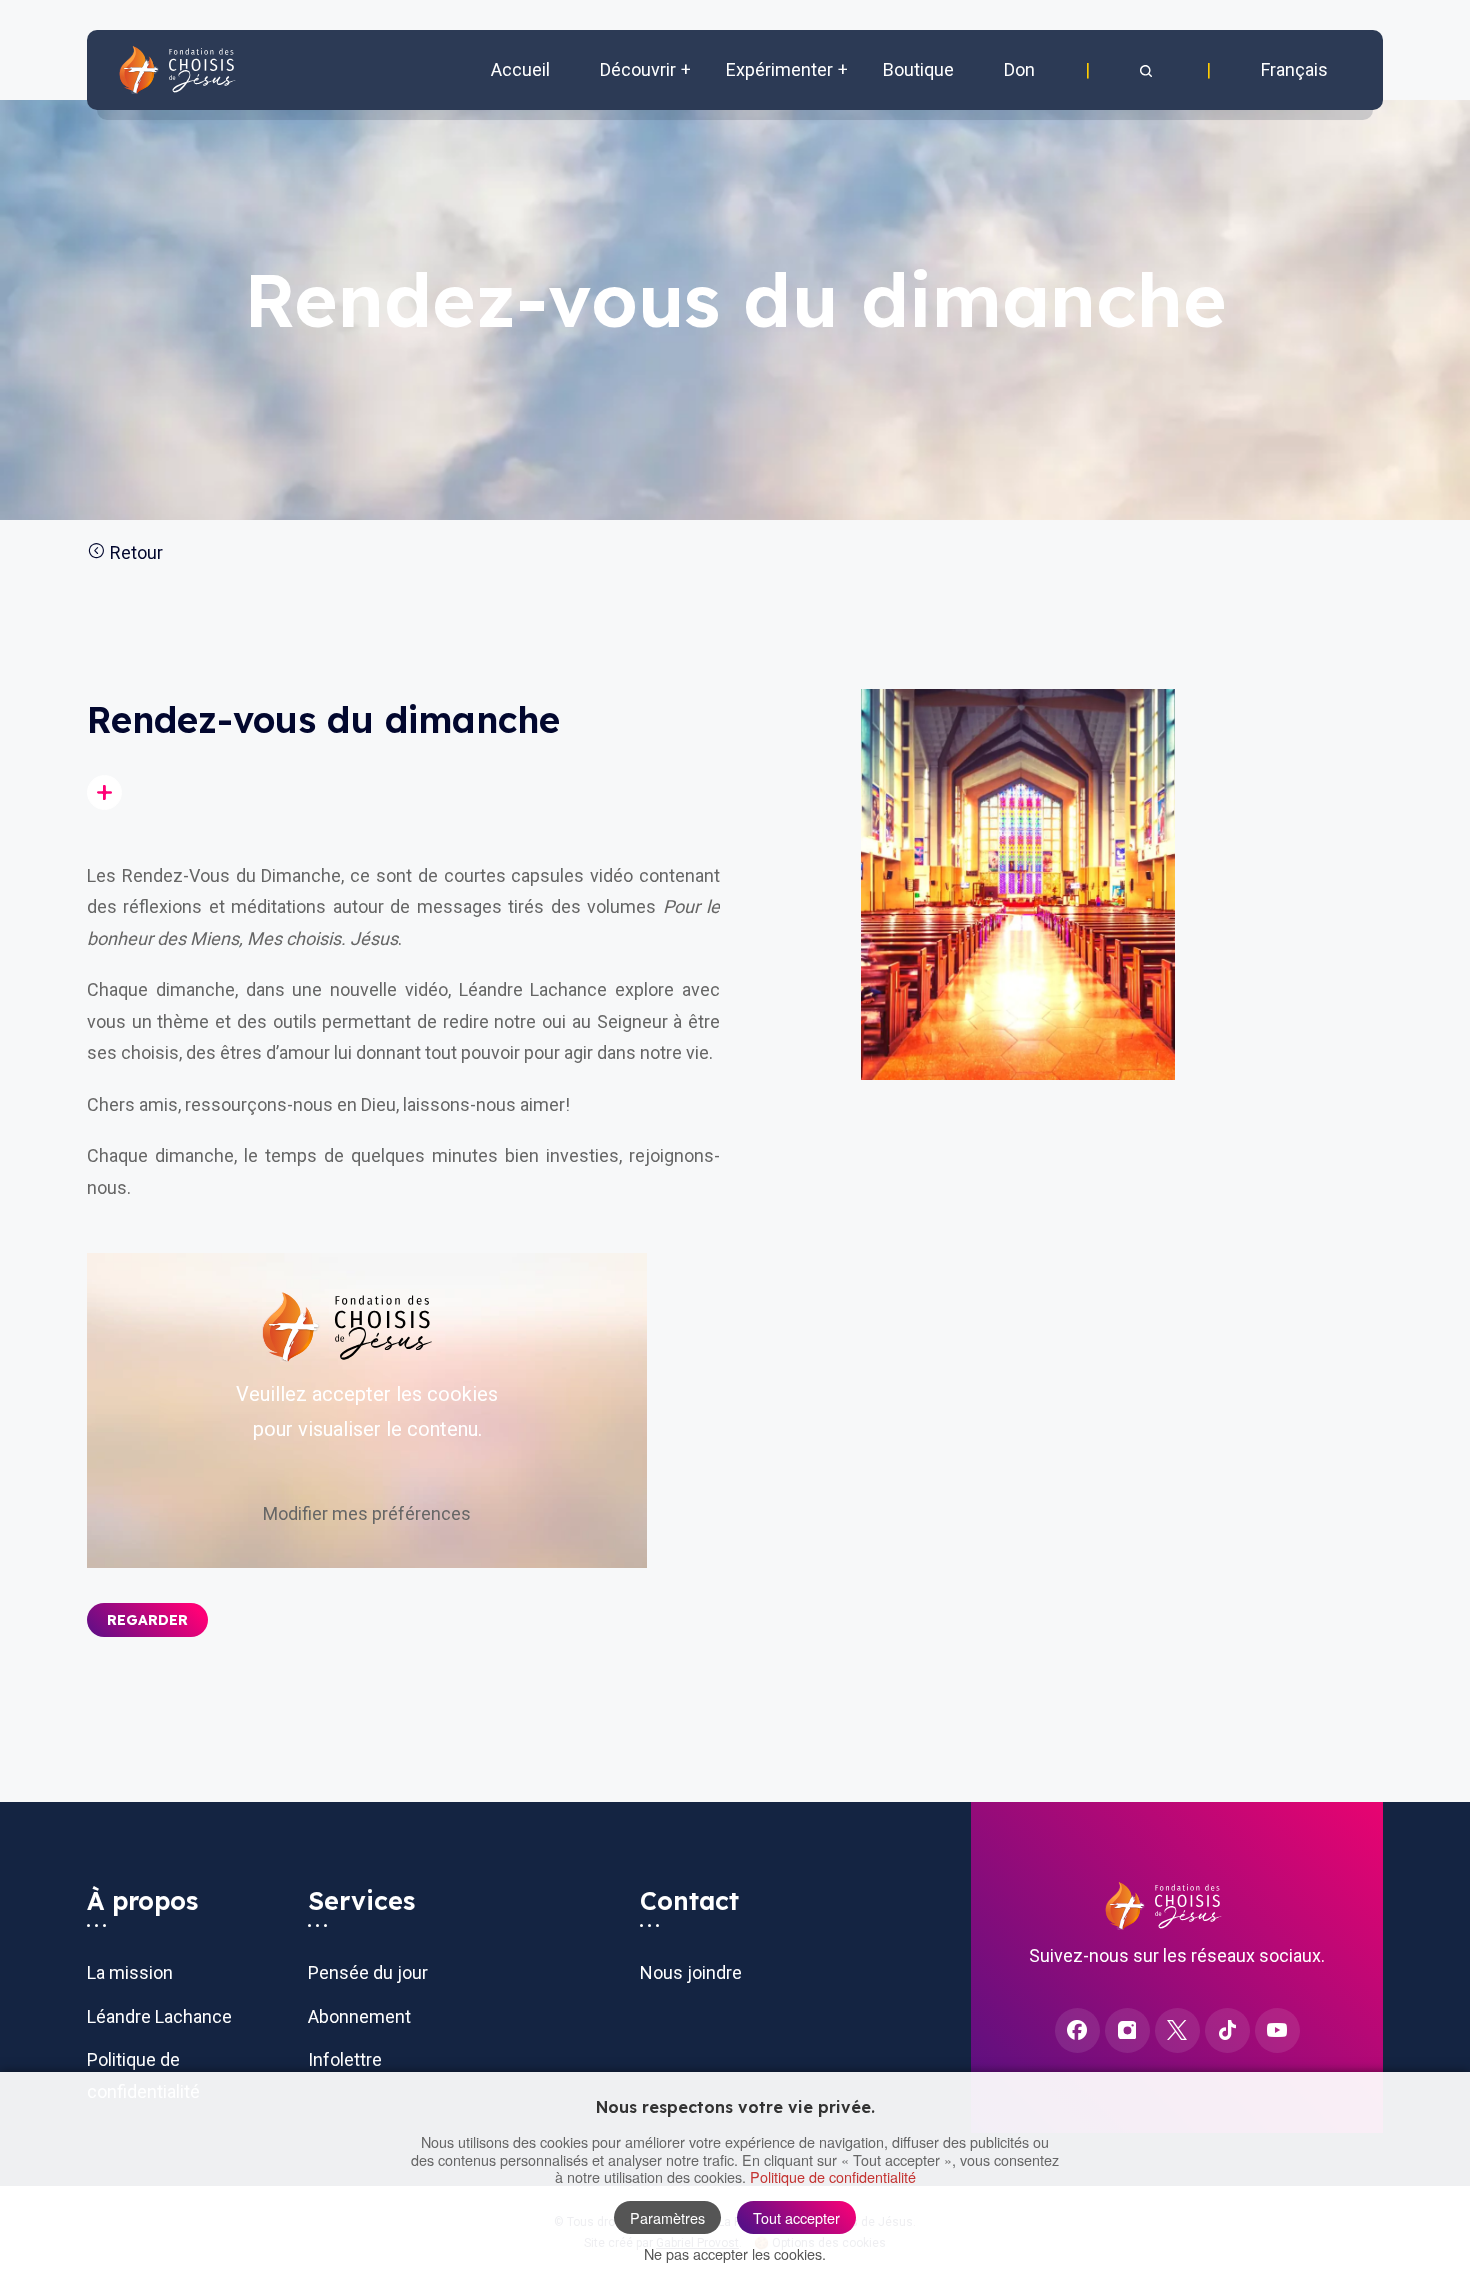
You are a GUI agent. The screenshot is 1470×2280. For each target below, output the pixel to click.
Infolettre (345, 2059)
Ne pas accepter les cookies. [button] (735, 2253)
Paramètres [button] (667, 2217)
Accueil (520, 69)
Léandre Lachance (159, 2016)
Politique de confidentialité (833, 2176)
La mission (130, 1972)
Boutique (918, 69)
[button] (1148, 70)
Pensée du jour (368, 1972)
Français (1294, 69)
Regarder (147, 1620)
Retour (134, 552)
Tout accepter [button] (796, 2217)
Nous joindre (691, 1972)
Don (1019, 69)
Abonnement (359, 2016)
